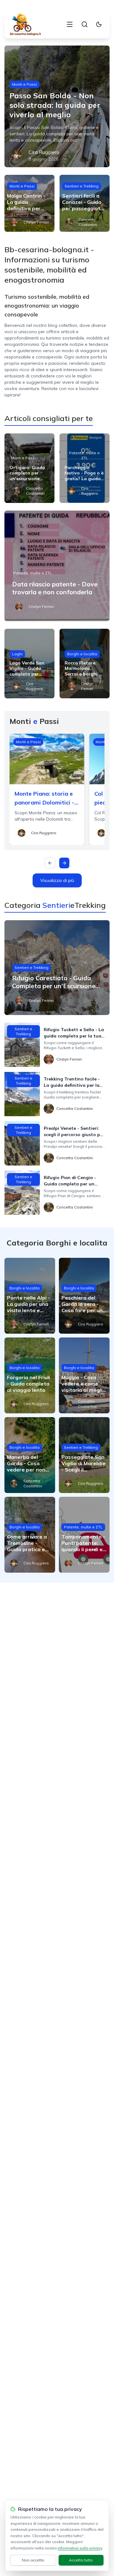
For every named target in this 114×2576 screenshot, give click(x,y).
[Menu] (70, 24)
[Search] (85, 24)
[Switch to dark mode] (99, 24)
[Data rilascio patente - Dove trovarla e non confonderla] (57, 566)
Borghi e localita (82, 654)
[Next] (64, 863)
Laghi (17, 654)
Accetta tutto (81, 2560)
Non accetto (33, 2560)
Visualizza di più (57, 880)
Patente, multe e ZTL (84, 455)
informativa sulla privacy (80, 2548)
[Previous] (50, 863)
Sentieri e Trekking (82, 186)
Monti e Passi (25, 84)
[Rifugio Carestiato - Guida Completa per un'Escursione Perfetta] (57, 968)
